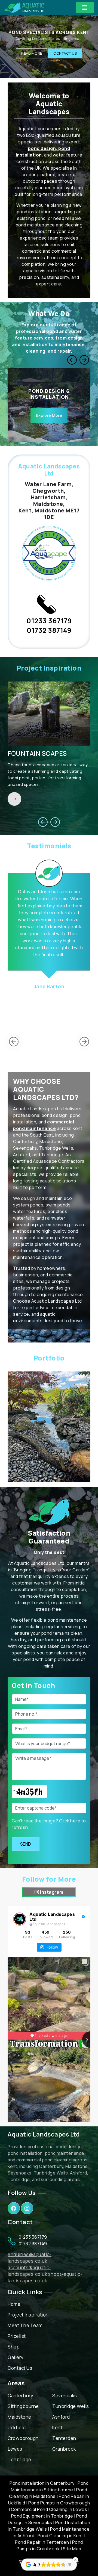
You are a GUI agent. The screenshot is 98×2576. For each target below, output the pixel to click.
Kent (57, 2428)
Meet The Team (25, 2325)
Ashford (61, 2417)
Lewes (15, 2449)
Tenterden (64, 2438)
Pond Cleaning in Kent (60, 2536)
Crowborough (23, 2438)
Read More (32, 55)
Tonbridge (19, 2460)
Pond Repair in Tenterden (42, 2542)
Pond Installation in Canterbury (42, 2483)
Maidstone (19, 2417)
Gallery (16, 2357)
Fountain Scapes (37, 753)
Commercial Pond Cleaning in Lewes (49, 2509)
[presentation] (72, 360)
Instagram (51, 1892)
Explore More (49, 415)
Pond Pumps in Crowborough (59, 2503)
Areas (16, 2383)
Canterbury (20, 2396)
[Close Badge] (75, 2560)
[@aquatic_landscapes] (20, 1919)
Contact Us (65, 55)
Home (14, 2304)
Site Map (72, 2549)
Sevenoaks (65, 2396)
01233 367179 (49, 621)
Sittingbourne (23, 2406)
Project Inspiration (28, 2315)
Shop (14, 2347)
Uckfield (17, 2428)
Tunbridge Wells (71, 2406)
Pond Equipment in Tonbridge (42, 2516)
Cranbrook (64, 2449)
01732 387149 (49, 630)
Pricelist (17, 2336)
